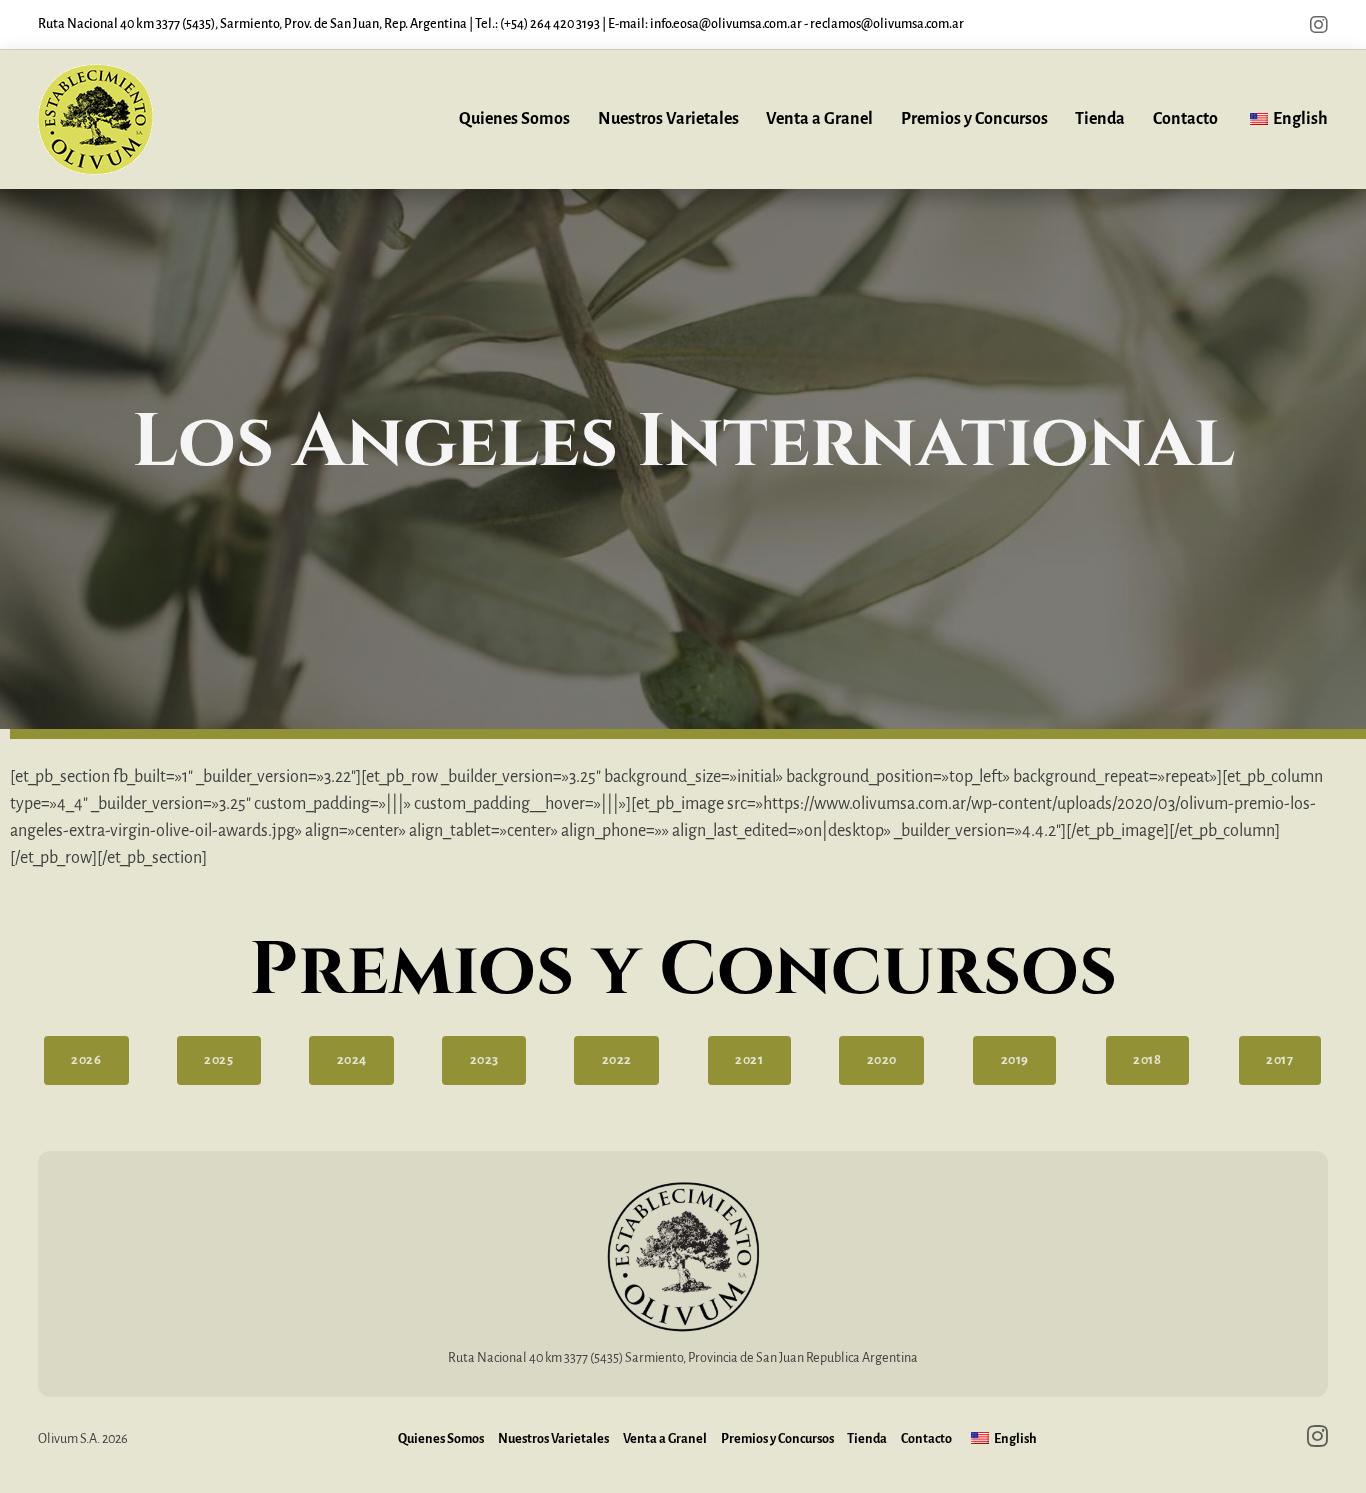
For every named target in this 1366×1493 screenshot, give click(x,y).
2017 (1279, 1060)
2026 (86, 1060)
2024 (352, 1060)
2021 (749, 1060)
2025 (218, 1060)
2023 (484, 1060)
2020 (882, 1060)
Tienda (1100, 119)
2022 (617, 1060)
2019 (1015, 1060)
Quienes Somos (514, 119)
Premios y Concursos (974, 119)
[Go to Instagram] (1319, 25)
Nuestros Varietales (668, 119)
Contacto (1185, 119)
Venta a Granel (819, 119)
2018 (1147, 1060)
